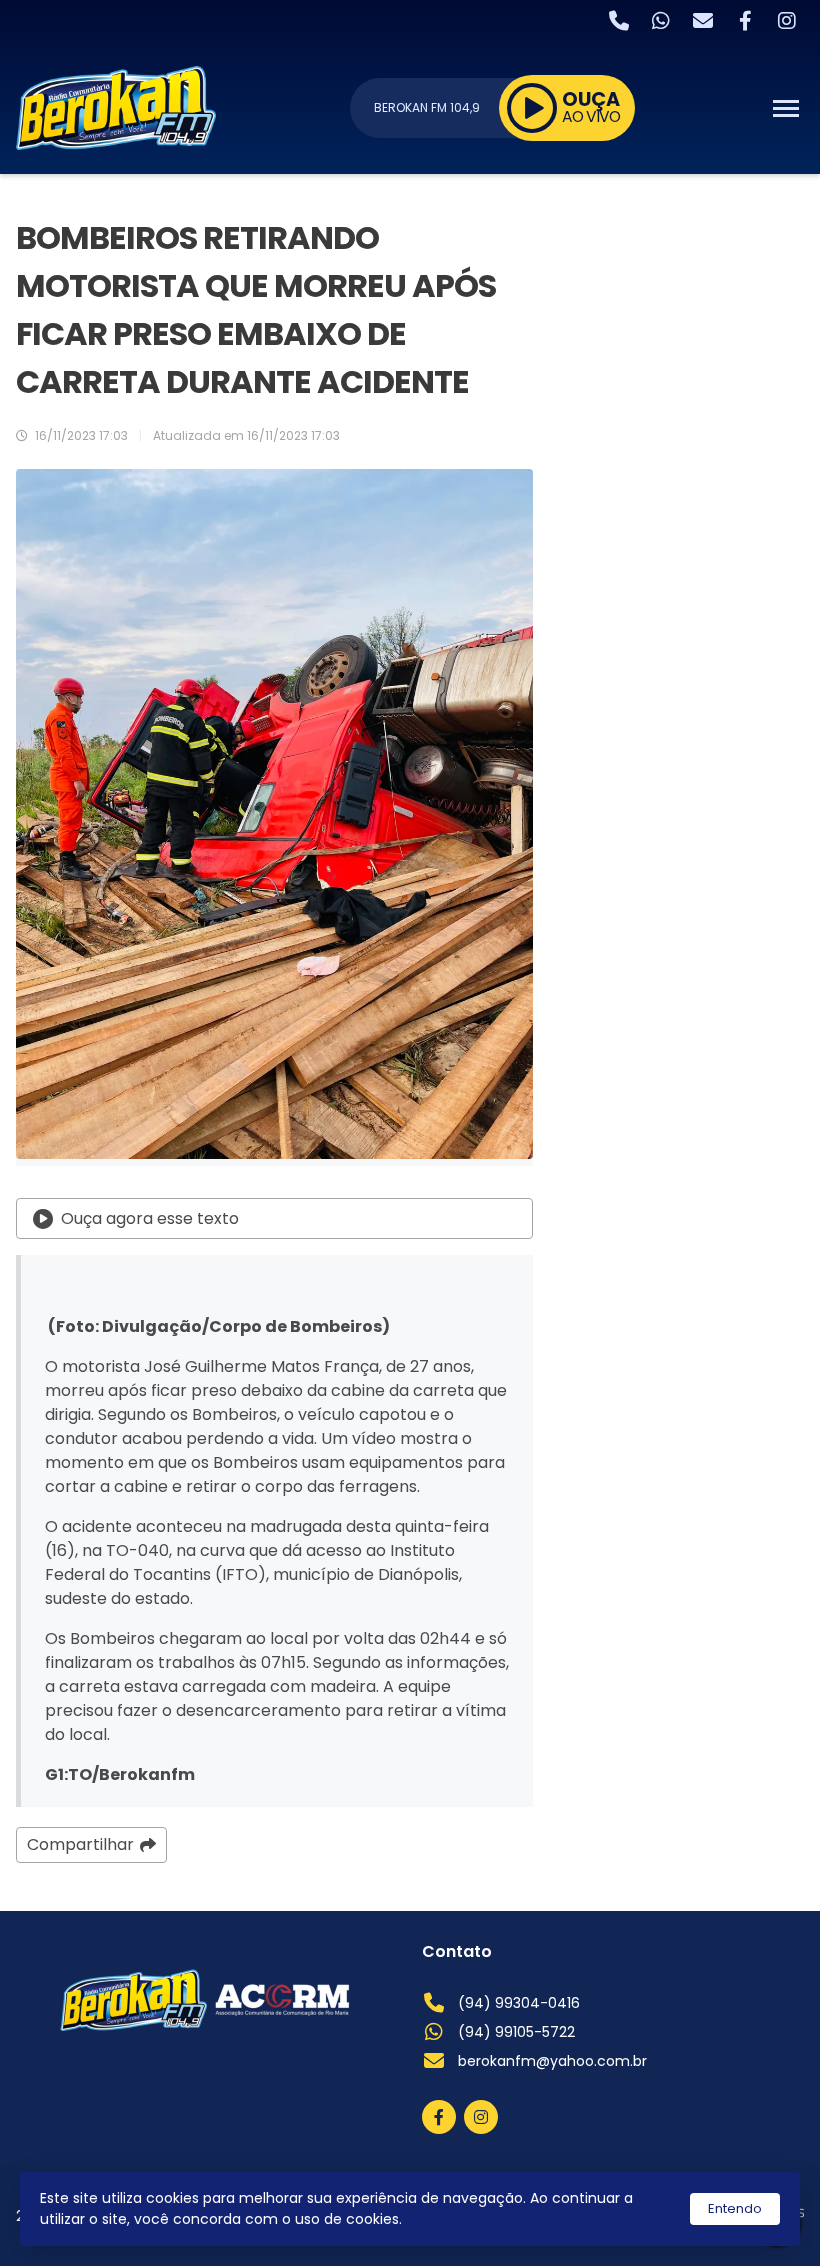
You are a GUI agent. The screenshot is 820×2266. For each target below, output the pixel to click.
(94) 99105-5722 (516, 2032)
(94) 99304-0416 (519, 2003)
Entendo (735, 2208)
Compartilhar (80, 1844)
